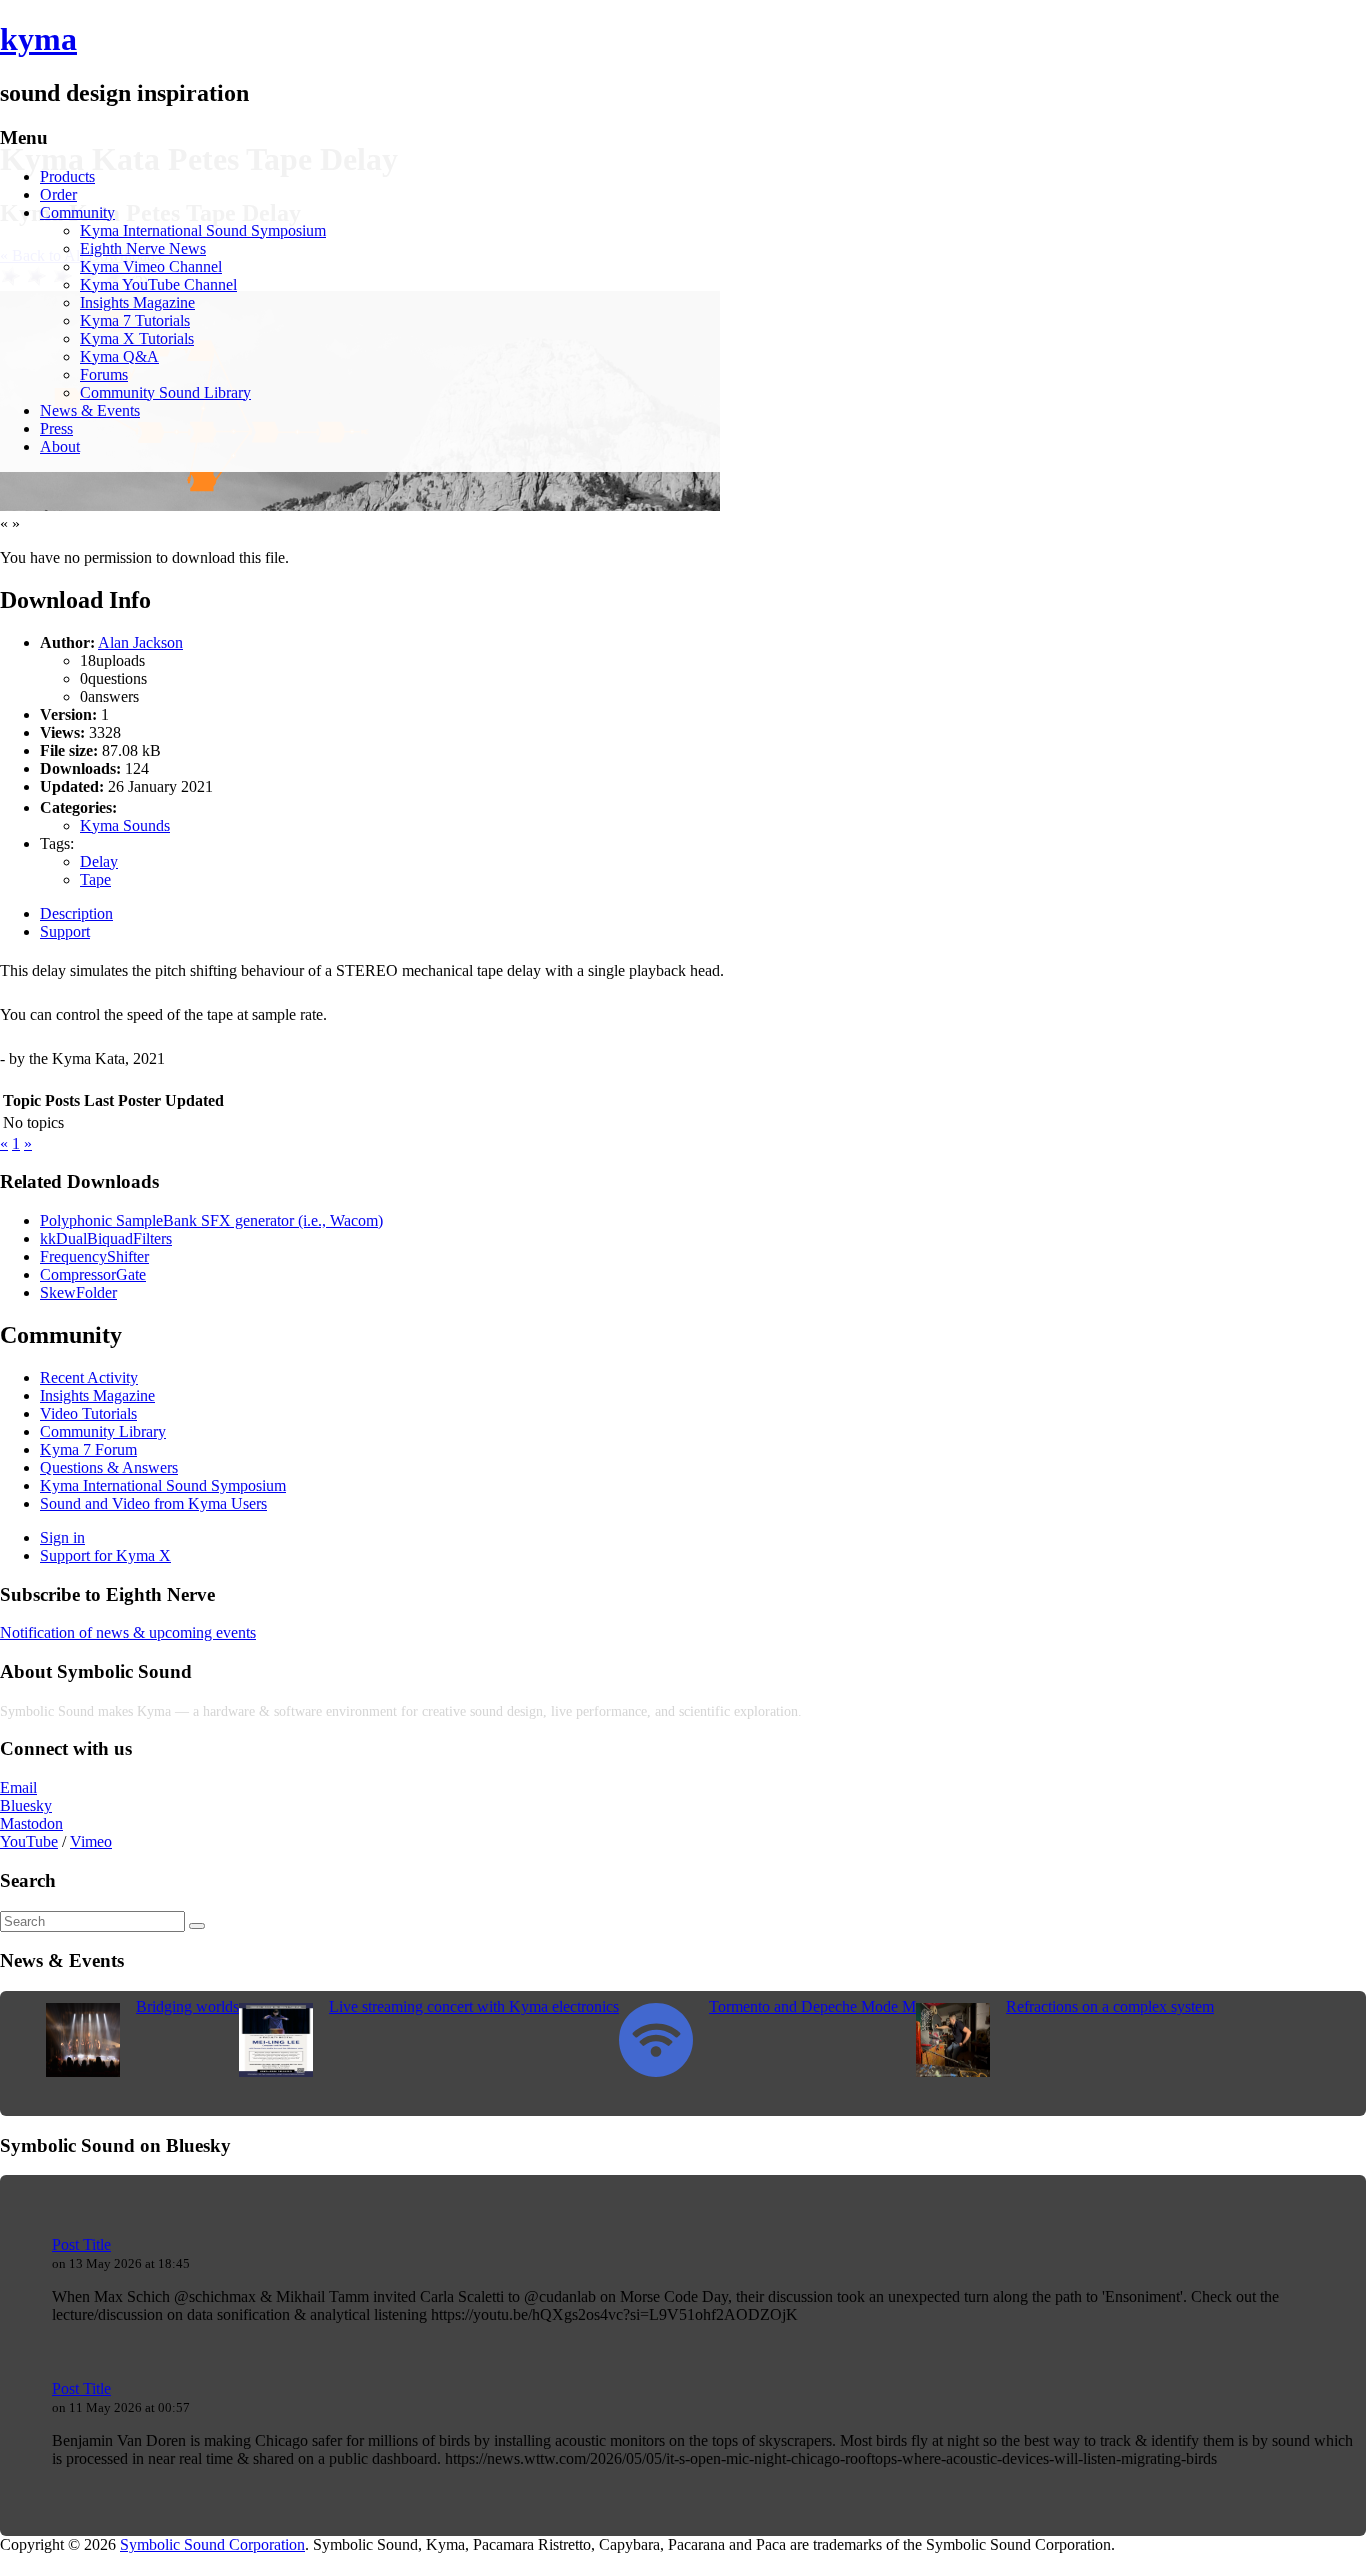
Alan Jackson (140, 642)
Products (67, 176)
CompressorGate (93, 1274)
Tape (95, 879)
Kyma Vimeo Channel (151, 266)
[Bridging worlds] (83, 2071)
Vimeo (91, 1841)
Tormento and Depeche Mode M (812, 2006)
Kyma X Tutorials (137, 338)
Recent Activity (89, 1377)
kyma (38, 39)
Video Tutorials (88, 1413)
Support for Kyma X (105, 1555)
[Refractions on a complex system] (953, 2071)
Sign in (62, 1537)
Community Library (103, 1431)
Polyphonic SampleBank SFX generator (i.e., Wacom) (211, 1220)
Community (77, 212)
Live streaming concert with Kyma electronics (474, 2006)
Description (76, 913)
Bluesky (26, 1805)
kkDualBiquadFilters (106, 1238)
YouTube (29, 1841)
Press (56, 428)
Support (65, 931)
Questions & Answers (109, 1467)
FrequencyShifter (94, 1256)
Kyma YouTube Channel (158, 284)
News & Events (90, 410)
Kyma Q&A (119, 356)
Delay (99, 861)
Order (58, 194)
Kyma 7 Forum (88, 1449)
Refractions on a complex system (1110, 2006)
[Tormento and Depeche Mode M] (656, 2071)
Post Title (81, 2244)
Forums (104, 374)
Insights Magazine (137, 302)
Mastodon (31, 1823)
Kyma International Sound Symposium (203, 230)
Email (18, 1787)
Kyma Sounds (125, 825)
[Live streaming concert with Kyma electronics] (276, 2071)
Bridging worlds (187, 2006)
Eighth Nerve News (143, 248)
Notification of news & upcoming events (128, 1632)
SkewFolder (78, 1292)
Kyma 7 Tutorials (135, 320)
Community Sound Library (165, 392)
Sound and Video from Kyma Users (153, 1503)
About (60, 446)
